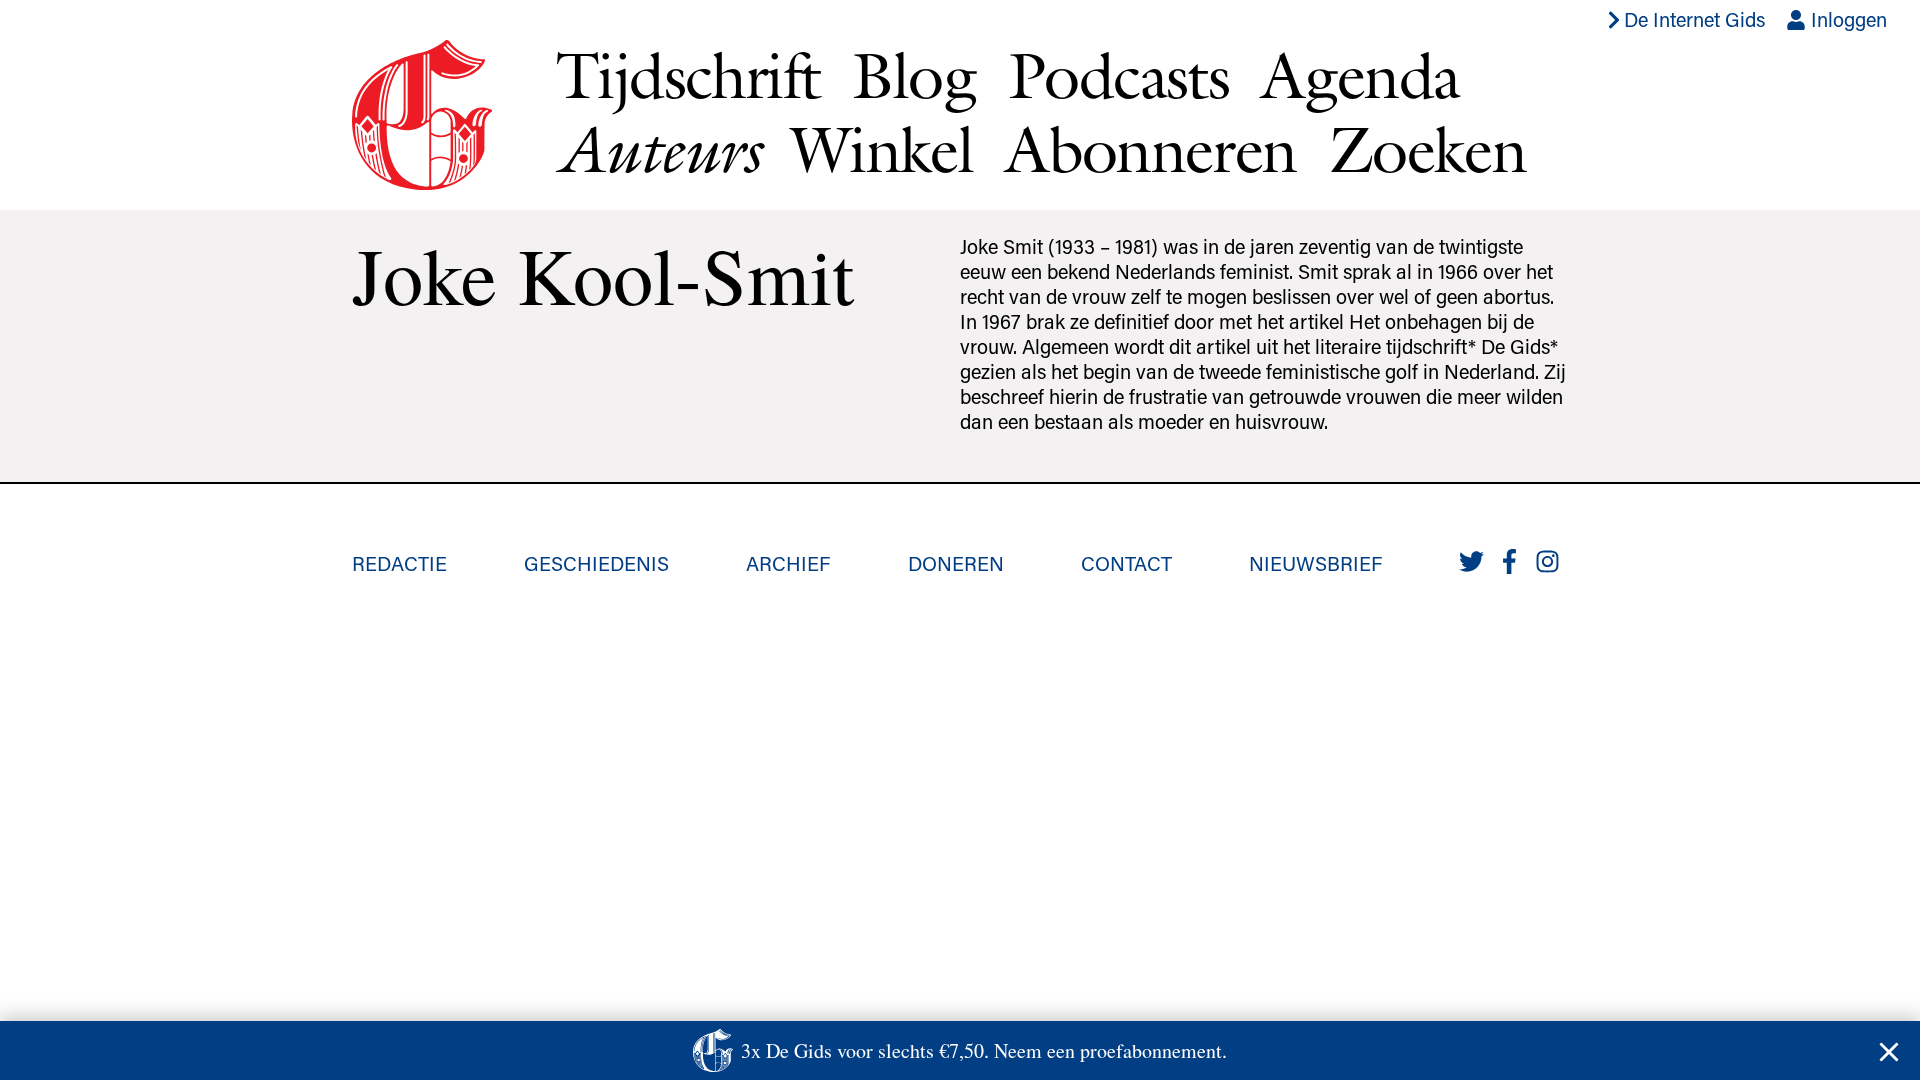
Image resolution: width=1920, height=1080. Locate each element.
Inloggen (1846, 19)
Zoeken (1427, 149)
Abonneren (1151, 149)
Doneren (956, 563)
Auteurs (657, 149)
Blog (914, 75)
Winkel (882, 149)
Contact (1126, 563)
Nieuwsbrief (1315, 563)
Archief (788, 563)
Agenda (1360, 75)
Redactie (399, 563)
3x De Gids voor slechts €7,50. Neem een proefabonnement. (984, 1050)
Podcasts (1118, 75)
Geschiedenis (596, 563)
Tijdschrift (688, 75)
